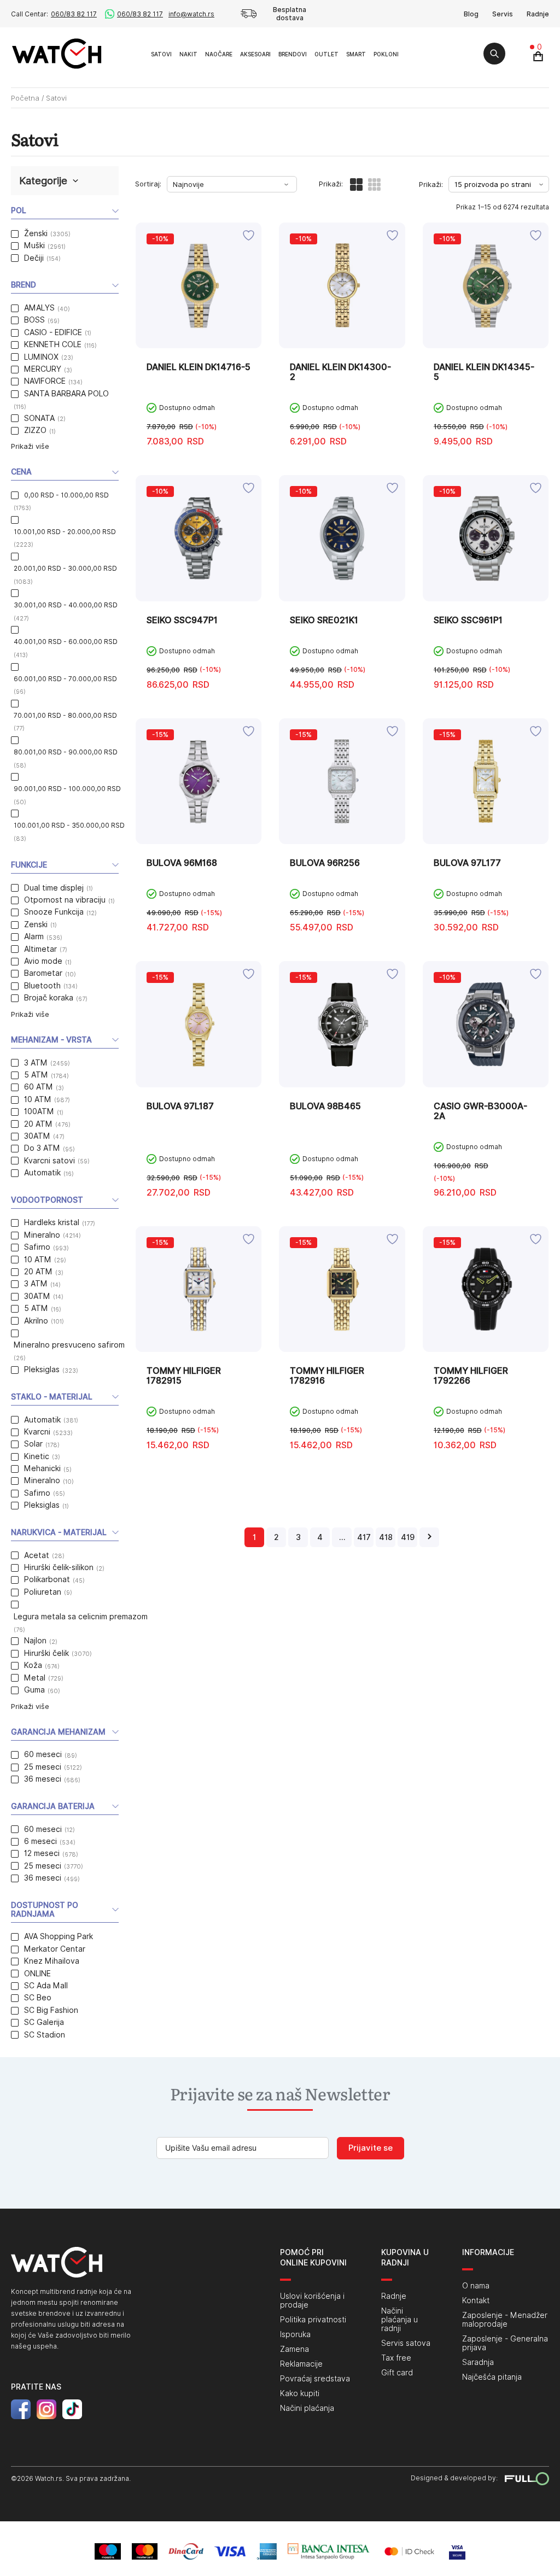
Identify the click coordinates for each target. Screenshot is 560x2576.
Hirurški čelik (46, 1653)
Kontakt (476, 2300)
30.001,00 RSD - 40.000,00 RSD (66, 605)
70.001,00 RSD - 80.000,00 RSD (65, 715)
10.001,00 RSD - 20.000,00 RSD (65, 532)
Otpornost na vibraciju (65, 900)
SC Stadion (45, 2035)
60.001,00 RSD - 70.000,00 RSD (65, 679)
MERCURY (43, 369)
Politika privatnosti (313, 2320)
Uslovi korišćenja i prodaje (312, 2300)
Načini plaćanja (307, 2408)
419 (408, 1537)
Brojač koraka (49, 998)
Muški (34, 245)
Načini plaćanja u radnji (399, 2320)
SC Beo (38, 1998)
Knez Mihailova (52, 1961)
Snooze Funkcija (54, 912)
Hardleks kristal (52, 1222)
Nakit (188, 54)
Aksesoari (255, 54)
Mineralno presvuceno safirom (69, 1345)
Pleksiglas (42, 1369)
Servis (503, 14)
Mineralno (42, 1235)
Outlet (326, 54)
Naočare (219, 54)
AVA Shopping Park (59, 1936)
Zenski (36, 924)
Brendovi (293, 54)
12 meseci (42, 1853)
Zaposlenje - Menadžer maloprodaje (505, 2320)
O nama (476, 2286)
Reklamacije (301, 2364)
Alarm (34, 936)
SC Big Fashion (51, 2010)
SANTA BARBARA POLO (66, 394)
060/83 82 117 (74, 14)
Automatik (42, 1173)
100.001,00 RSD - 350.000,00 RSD (69, 825)
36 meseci (43, 1779)
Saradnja (478, 2362)
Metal (35, 1678)
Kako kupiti (300, 2393)
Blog (471, 14)
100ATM (39, 1111)
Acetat (37, 1555)
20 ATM (38, 1124)
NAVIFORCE (45, 381)
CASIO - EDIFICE (53, 332)
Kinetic (37, 1456)
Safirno (37, 1247)
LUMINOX (41, 357)
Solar (33, 1444)
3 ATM (36, 1063)
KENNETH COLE (53, 344)
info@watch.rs (191, 14)
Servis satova (406, 2343)
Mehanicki (42, 1468)
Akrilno (36, 1321)
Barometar (43, 973)
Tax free (396, 2358)
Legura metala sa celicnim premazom (81, 1617)
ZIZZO (35, 430)
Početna (25, 98)
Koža (33, 1665)
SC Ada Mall (46, 1986)
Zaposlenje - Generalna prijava (505, 2343)
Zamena (294, 2349)
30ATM (37, 1136)
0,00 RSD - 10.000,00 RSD (66, 495)
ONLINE (37, 1974)
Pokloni (386, 54)
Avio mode (43, 961)
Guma (34, 1690)
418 (386, 1537)
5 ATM (36, 1075)
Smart (356, 54)
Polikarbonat (47, 1579)
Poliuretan (43, 1592)
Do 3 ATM (42, 1148)
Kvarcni (37, 1432)
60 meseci (43, 1754)
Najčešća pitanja (492, 2377)
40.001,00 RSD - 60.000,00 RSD (66, 642)
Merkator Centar (55, 1949)
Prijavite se (371, 2148)
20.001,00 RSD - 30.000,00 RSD (65, 568)
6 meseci (40, 1841)
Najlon (35, 1641)
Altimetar (40, 949)
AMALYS (39, 308)
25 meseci (43, 1767)
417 (364, 1537)
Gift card (397, 2373)
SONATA (39, 418)
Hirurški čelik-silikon (59, 1567)
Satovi (161, 54)
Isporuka (295, 2334)
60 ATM (39, 1087)
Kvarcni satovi (49, 1161)
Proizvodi (135, 53)
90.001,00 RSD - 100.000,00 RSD (67, 789)
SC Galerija (44, 2022)
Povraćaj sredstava (315, 2379)
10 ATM (38, 1099)
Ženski (36, 233)
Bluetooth (42, 986)
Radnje (538, 14)
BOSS (34, 320)
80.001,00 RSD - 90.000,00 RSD (66, 752)
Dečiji (34, 258)
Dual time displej (54, 888)
